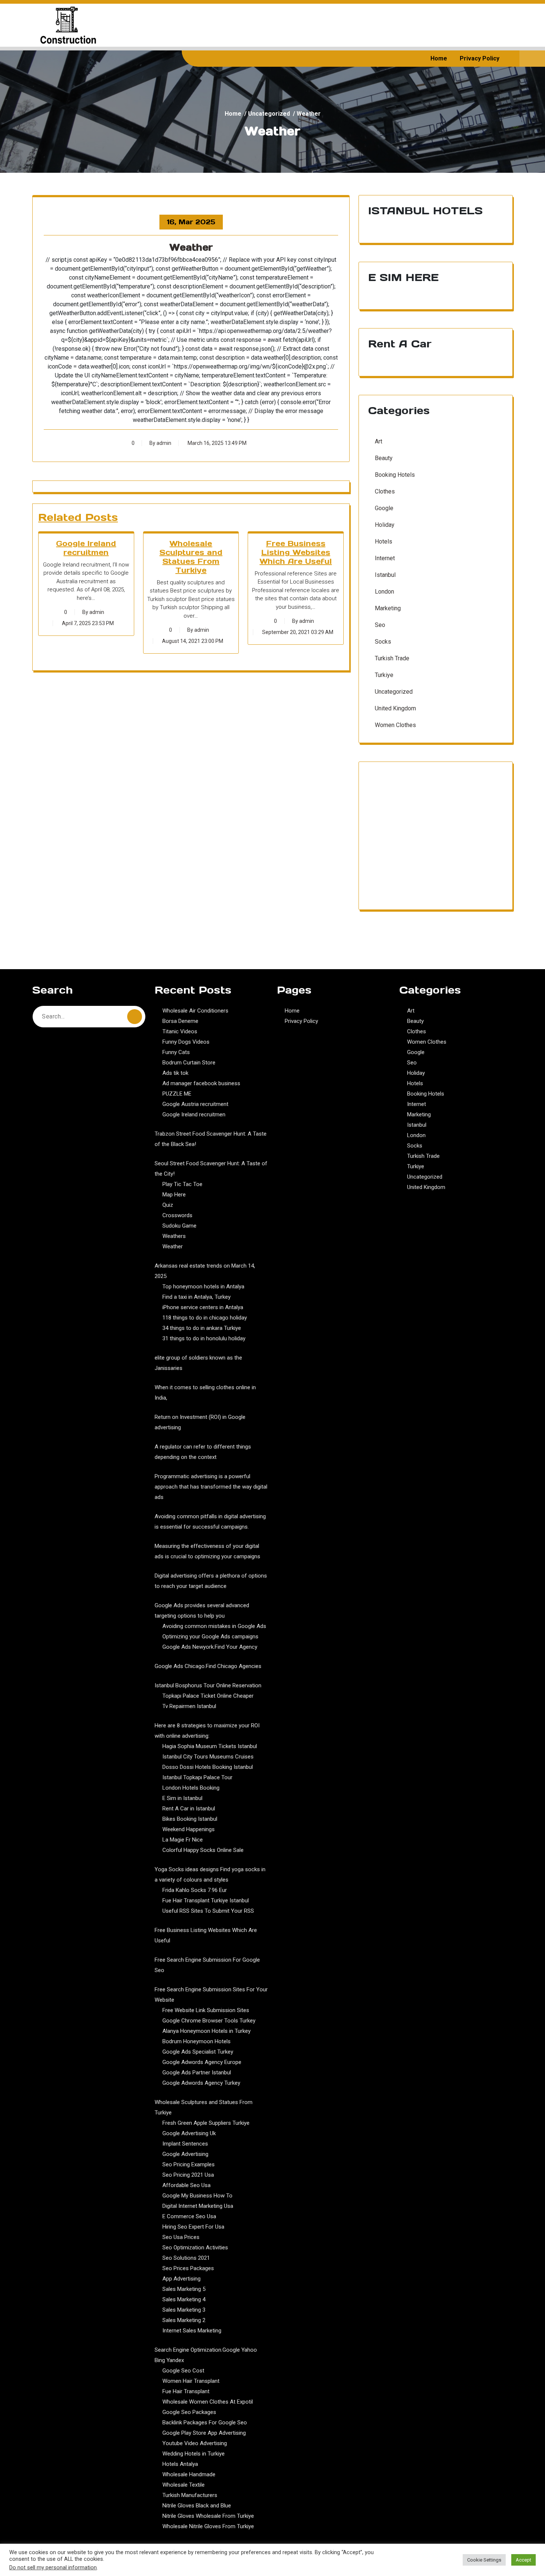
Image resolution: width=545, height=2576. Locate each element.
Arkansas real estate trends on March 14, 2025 (205, 1271)
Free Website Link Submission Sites (206, 2010)
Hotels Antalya (180, 2464)
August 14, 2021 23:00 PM (193, 641)
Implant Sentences (185, 2144)
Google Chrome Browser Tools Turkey (209, 2021)
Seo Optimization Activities (195, 2248)
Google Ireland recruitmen (86, 548)
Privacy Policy (480, 58)
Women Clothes (395, 725)
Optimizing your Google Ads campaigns (210, 1637)
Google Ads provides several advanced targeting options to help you (202, 1611)
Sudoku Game (179, 1226)
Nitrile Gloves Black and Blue (197, 2506)
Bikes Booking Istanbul (190, 1819)
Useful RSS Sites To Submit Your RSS (208, 1911)
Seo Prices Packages (188, 2268)
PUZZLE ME (177, 1094)
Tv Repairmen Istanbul (189, 1706)
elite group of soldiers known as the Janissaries (198, 1363)
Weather (173, 1246)
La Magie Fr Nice (183, 1840)
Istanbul (385, 575)
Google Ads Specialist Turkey (198, 2052)
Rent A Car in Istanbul (189, 1809)
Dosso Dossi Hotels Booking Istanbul (208, 1767)
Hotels (384, 541)
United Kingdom (395, 708)
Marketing (388, 608)
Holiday (385, 525)
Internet (385, 558)
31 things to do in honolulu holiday (204, 1338)
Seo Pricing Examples (189, 2164)
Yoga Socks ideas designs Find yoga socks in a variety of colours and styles (210, 1875)
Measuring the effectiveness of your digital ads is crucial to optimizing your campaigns (207, 1551)
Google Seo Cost (183, 2371)
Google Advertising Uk (189, 2133)
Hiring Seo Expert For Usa (193, 2227)
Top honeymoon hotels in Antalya (203, 1287)
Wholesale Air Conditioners (195, 1011)
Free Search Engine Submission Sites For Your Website (211, 1995)
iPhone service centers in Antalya (203, 1307)
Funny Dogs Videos (186, 1042)
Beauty (384, 458)
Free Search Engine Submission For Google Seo (207, 1965)
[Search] (135, 1017)
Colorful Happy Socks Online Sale (203, 1850)
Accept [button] (523, 2560)
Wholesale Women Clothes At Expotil (208, 2402)
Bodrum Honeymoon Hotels (196, 2041)
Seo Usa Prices (181, 2237)
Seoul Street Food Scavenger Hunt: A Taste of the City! (211, 1169)
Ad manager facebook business (201, 1083)
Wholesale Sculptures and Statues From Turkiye (191, 557)
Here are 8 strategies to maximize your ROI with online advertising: (207, 1731)
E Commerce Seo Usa (189, 2216)
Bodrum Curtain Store (189, 1063)
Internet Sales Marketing (192, 2331)
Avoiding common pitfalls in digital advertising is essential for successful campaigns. (210, 1522)
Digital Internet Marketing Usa (198, 2206)
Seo (380, 625)
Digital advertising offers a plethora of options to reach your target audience (211, 1581)
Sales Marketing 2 (184, 2320)
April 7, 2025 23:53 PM (88, 623)
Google (384, 508)
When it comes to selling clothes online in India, (205, 1393)
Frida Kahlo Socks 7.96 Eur (195, 1890)
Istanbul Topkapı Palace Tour (197, 1777)
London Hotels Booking (191, 1788)
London (384, 592)
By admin (160, 443)
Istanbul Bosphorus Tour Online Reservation (208, 1685)
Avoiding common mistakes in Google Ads (214, 1626)
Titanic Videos (180, 1031)
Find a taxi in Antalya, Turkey (196, 1297)
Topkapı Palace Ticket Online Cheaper (208, 1696)
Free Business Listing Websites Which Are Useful (296, 552)
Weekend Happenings (189, 1829)
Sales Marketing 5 (184, 2289)
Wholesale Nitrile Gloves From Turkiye (208, 2526)
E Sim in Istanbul (182, 1798)
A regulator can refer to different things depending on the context (203, 1452)
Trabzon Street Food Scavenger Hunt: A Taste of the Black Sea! (211, 1139)
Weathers (174, 1236)
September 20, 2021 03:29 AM (298, 632)
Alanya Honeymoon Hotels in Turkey (207, 2031)
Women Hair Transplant (191, 2381)
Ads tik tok (175, 1073)
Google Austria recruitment (195, 1104)
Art (379, 441)
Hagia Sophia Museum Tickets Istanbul (210, 1746)
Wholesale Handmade (189, 2474)
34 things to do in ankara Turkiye (202, 1328)
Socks (383, 642)
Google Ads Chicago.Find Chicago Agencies (208, 1666)
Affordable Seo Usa (186, 2185)
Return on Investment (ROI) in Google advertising (200, 1422)
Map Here (174, 1195)
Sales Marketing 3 (184, 2310)
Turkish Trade (392, 658)
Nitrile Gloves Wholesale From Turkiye (208, 2516)
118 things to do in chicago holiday (205, 1318)
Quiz (168, 1205)
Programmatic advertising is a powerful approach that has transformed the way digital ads (211, 1487)
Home (439, 58)
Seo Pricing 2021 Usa (188, 2175)
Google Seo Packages (189, 2412)
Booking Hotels (395, 475)
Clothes (385, 491)
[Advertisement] (436, 840)
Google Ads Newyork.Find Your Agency (210, 1647)
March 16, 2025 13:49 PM (217, 443)
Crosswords (177, 1215)
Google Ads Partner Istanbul (197, 2073)
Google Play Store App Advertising (204, 2433)
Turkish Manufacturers (190, 2495)
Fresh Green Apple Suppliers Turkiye (206, 2123)
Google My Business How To (197, 2196)
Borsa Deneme (180, 1021)
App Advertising (181, 2279)
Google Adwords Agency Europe (202, 2062)
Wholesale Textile (184, 2485)
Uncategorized (269, 114)
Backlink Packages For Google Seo (205, 2423)
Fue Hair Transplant (186, 2391)
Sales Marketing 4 (184, 2299)
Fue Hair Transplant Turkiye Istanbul (206, 1900)
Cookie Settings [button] (484, 2560)
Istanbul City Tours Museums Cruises (208, 1757)
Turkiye (384, 675)
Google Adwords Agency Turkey (201, 2083)
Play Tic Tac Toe (182, 1184)
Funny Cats (176, 1052)
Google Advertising (185, 2154)
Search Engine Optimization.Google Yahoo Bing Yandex (206, 2355)
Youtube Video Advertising (195, 2443)
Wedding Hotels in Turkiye (194, 2454)
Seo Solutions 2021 (186, 2258)
